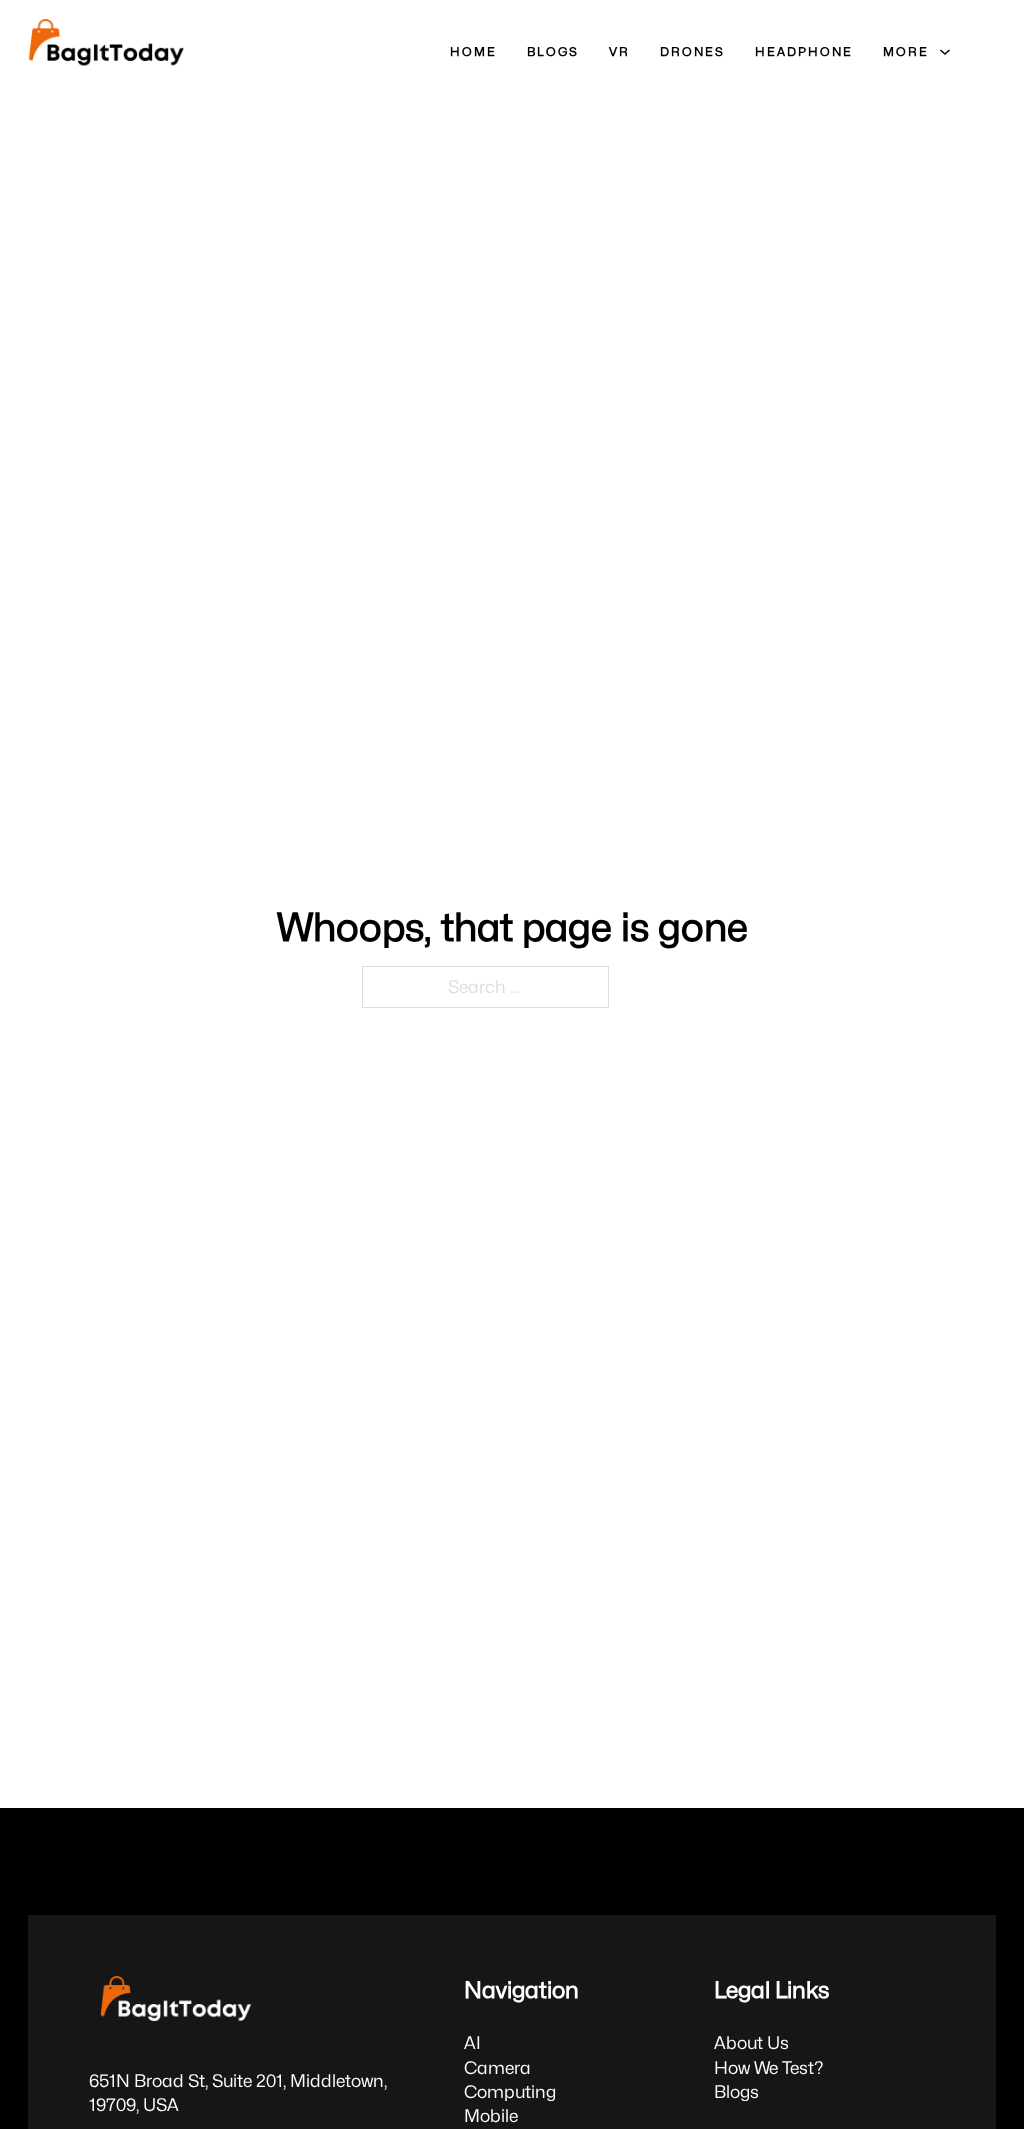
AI (472, 2042)
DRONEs (692, 51)
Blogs (736, 2091)
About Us (751, 2042)
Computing (510, 2091)
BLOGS (553, 51)
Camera (497, 2067)
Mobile (491, 2115)
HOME (473, 51)
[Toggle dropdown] (945, 52)
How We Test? (768, 2067)
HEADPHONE (804, 51)
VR (619, 51)
